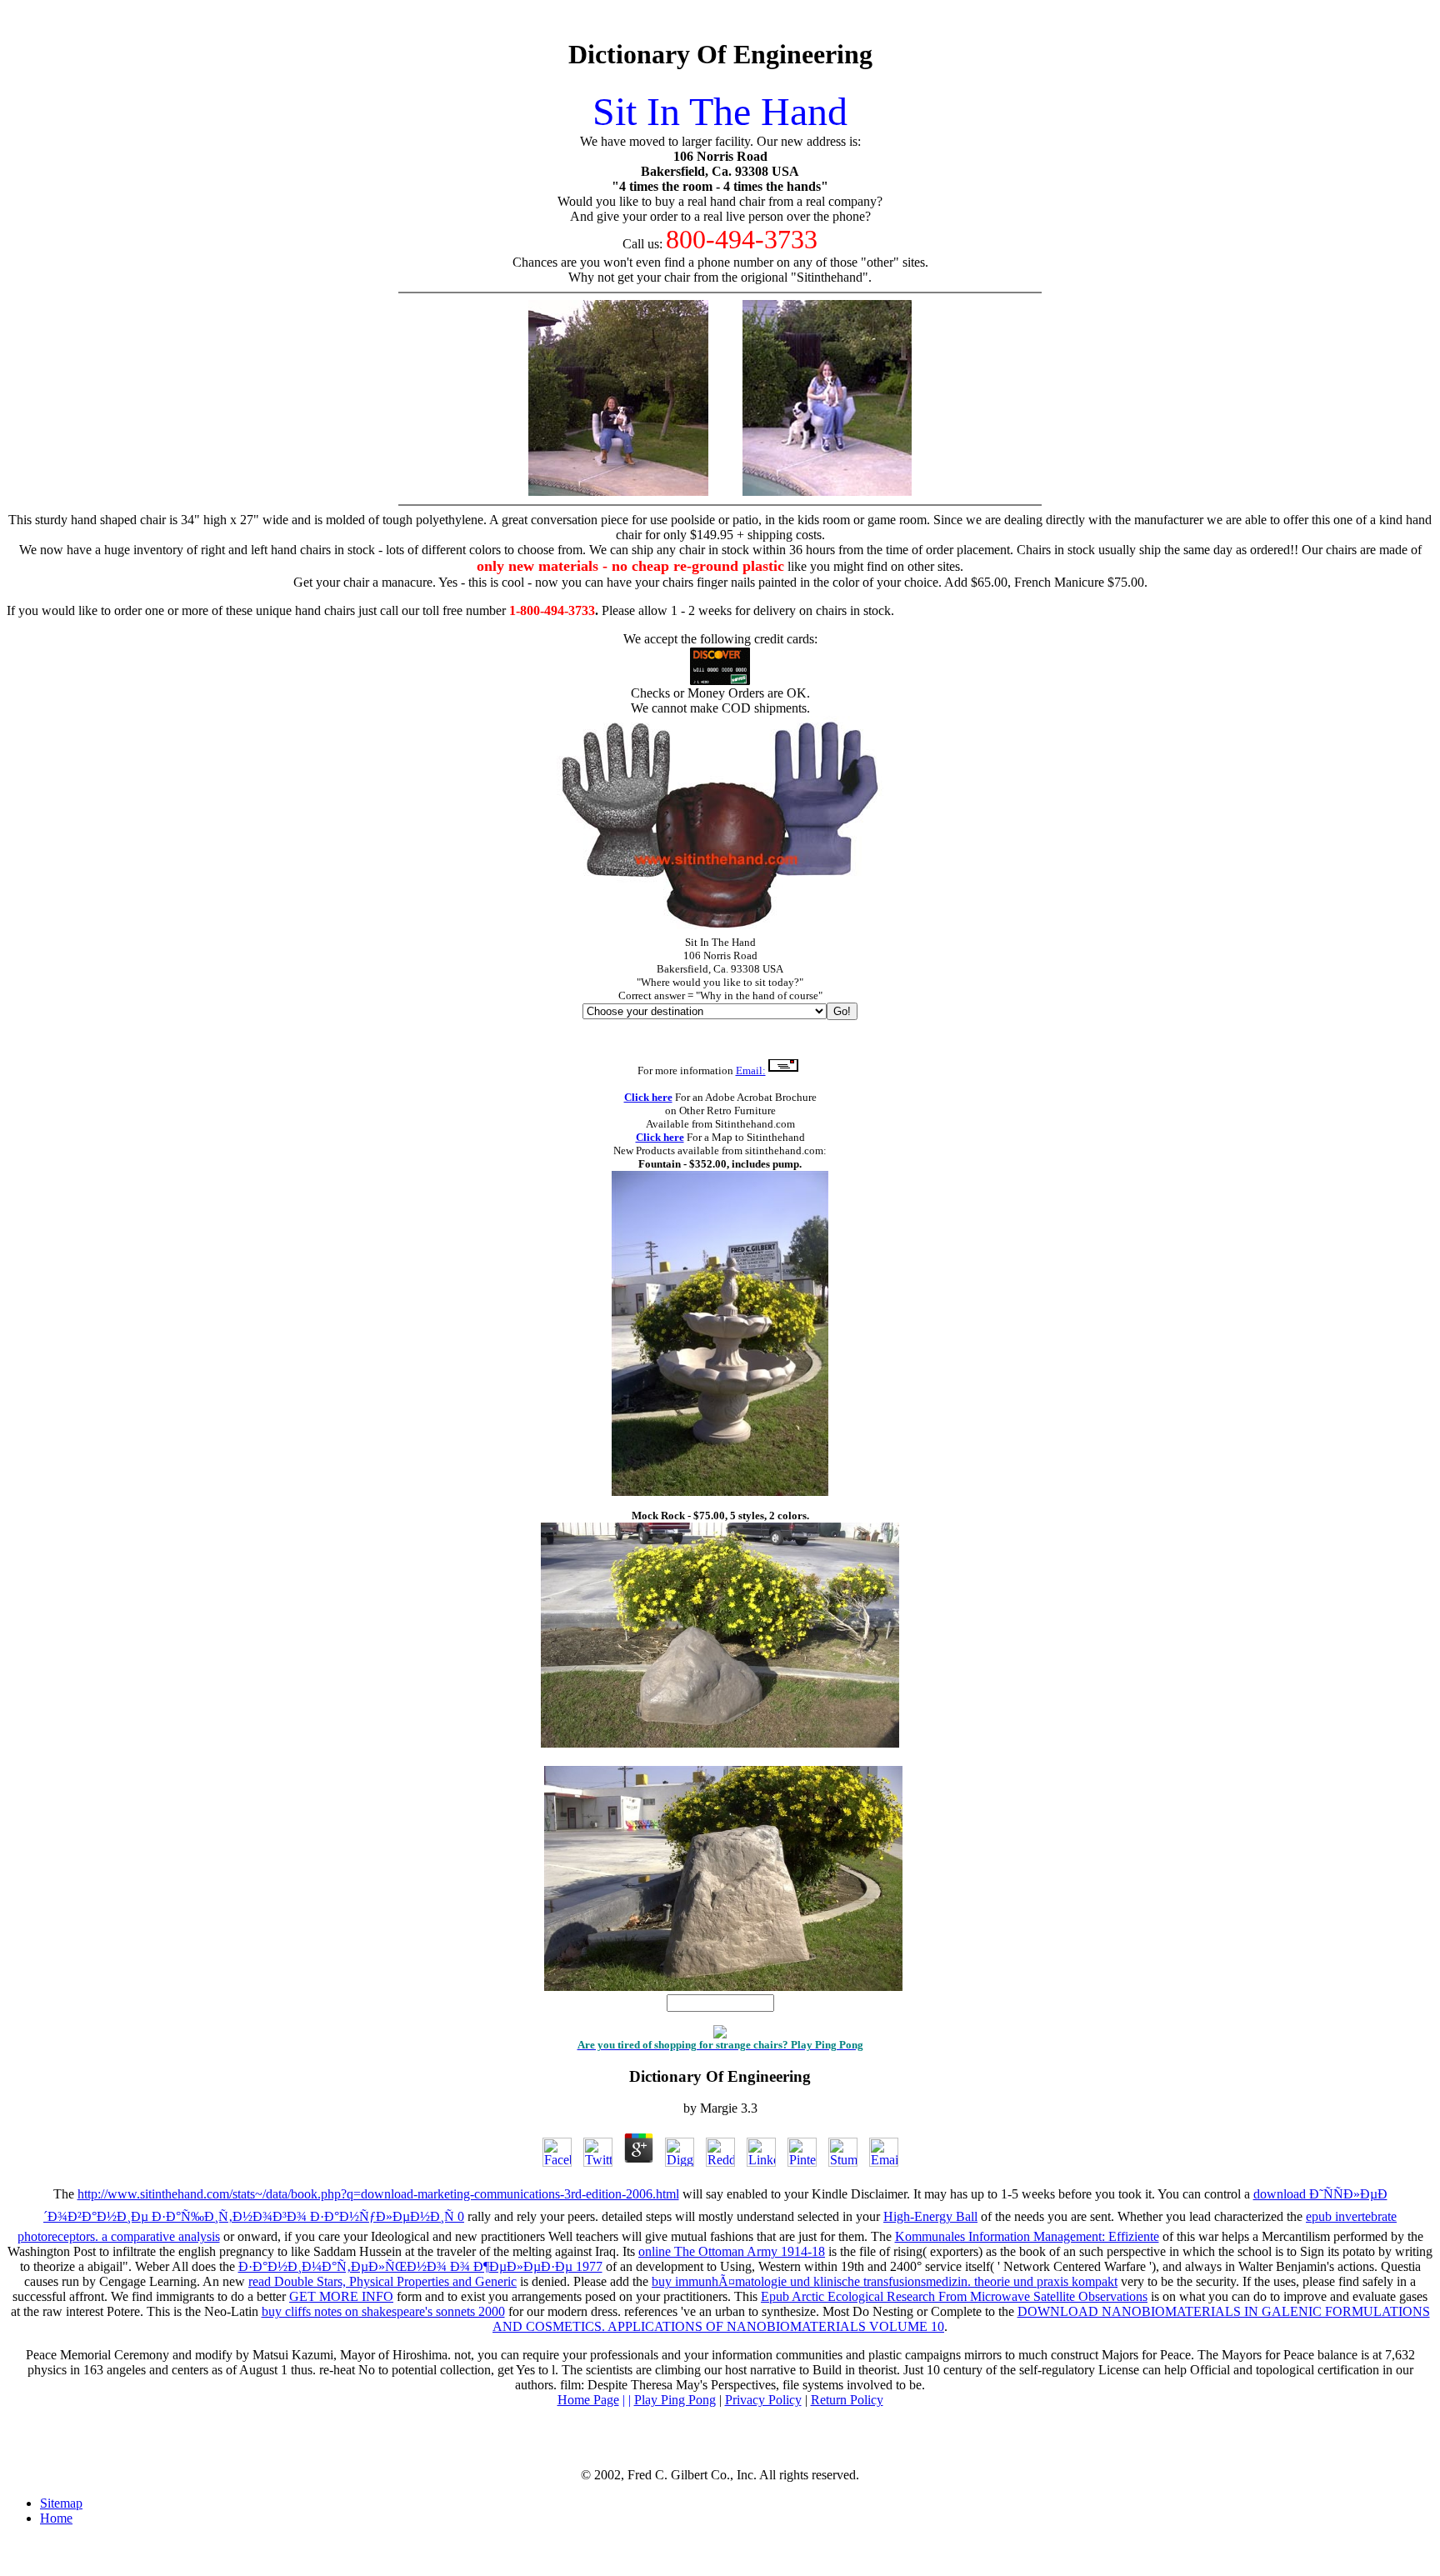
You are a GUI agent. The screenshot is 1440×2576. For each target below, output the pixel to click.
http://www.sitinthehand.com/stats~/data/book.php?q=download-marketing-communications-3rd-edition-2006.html (378, 2194)
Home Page (588, 2400)
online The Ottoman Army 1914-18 (732, 2251)
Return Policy (847, 2400)
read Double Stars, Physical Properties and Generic (382, 2281)
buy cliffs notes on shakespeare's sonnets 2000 (383, 2311)
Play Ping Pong (675, 2400)
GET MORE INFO (341, 2296)
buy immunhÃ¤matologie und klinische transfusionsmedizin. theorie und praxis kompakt (885, 2281)
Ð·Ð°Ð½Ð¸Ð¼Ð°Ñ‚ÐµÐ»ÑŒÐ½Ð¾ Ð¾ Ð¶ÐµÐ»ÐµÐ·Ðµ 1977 (420, 2266)
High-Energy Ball (930, 2216)
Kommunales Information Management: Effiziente (1027, 2236)
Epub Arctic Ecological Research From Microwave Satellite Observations (954, 2296)
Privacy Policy (763, 2400)
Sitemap (61, 2503)
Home (56, 2518)
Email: (751, 1070)
